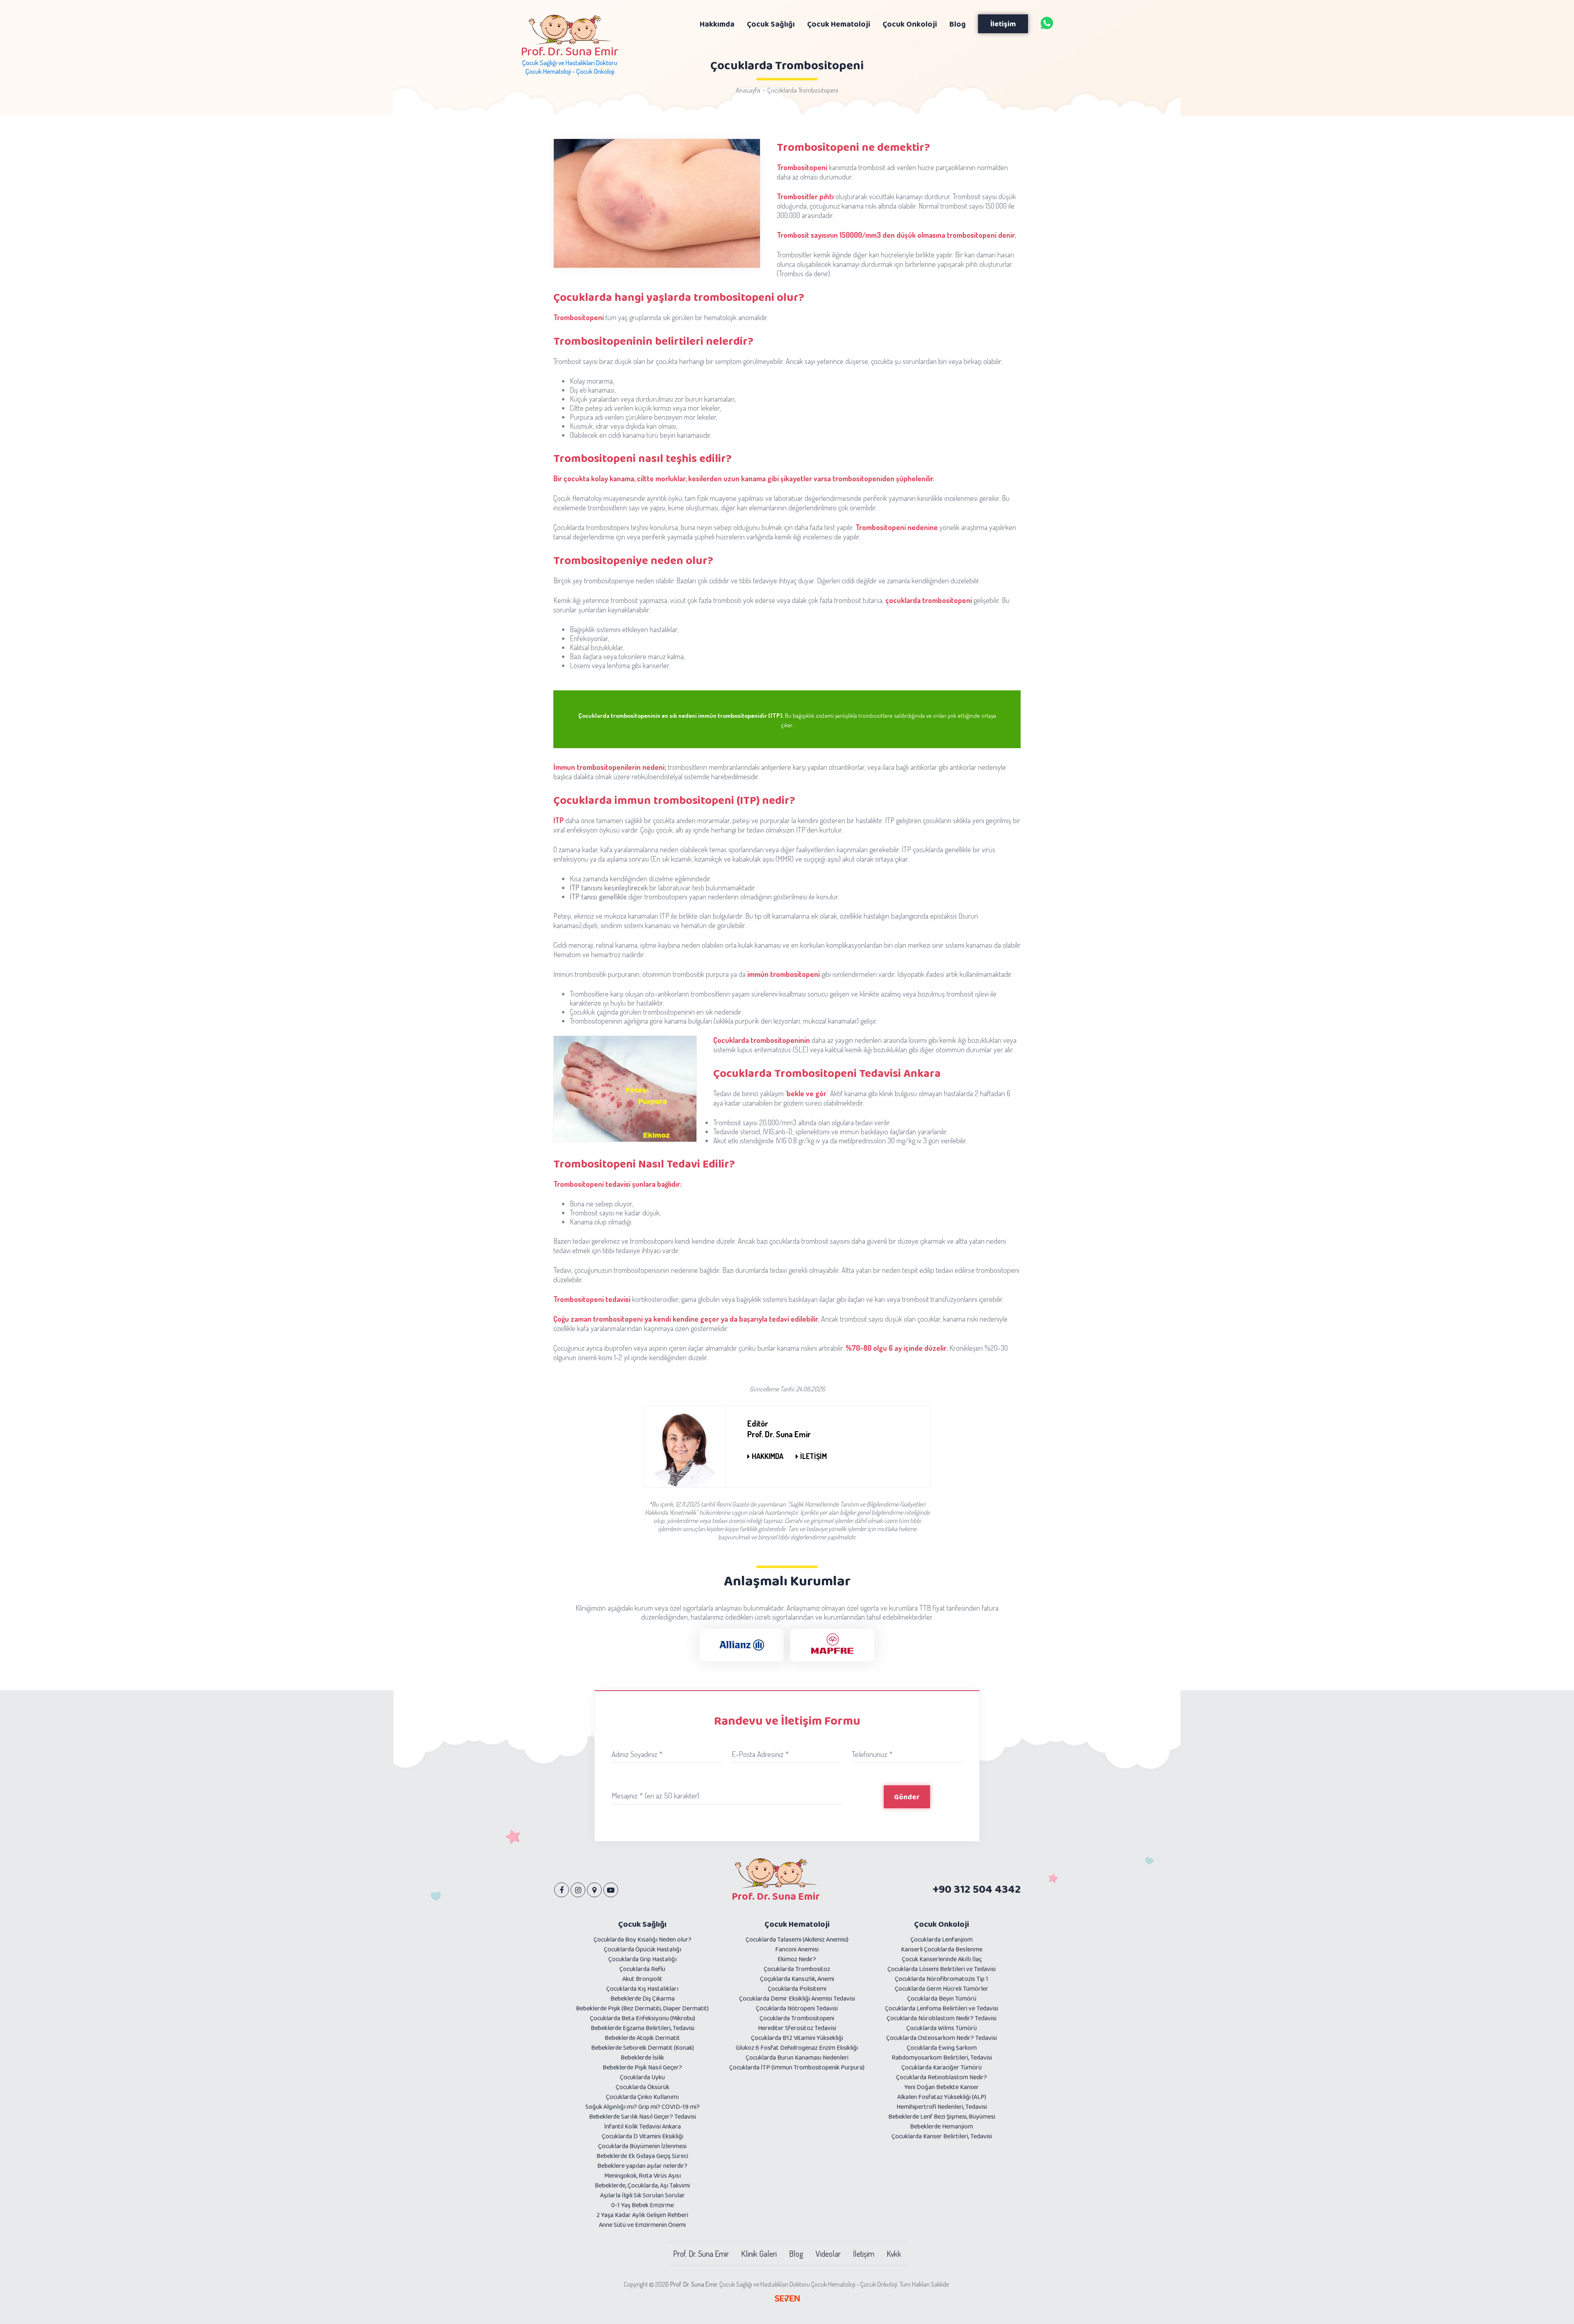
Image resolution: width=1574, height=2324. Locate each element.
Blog (796, 2253)
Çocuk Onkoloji (942, 1924)
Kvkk (894, 2253)
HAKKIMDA (768, 1456)
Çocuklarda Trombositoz (797, 1969)
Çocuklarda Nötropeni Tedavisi (797, 2008)
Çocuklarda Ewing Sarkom (942, 2047)
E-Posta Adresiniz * (760, 1754)
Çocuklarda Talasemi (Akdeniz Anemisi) (797, 1939)
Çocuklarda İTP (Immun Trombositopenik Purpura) (797, 2067)
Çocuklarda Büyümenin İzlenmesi (642, 2146)
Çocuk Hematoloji (797, 1924)
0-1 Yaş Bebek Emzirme (643, 2205)
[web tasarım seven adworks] (787, 2299)
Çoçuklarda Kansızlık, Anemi (797, 1979)
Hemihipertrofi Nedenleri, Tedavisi (942, 2107)
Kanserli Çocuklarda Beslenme (942, 1949)
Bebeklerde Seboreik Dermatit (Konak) (643, 2047)
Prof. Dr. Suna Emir (701, 2253)
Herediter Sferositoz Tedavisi (797, 2028)
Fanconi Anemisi (797, 1949)
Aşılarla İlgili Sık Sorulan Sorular (643, 2195)
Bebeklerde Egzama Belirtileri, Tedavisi (643, 2028)
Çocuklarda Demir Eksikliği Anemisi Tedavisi (797, 1998)
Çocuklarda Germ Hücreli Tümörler (942, 1988)
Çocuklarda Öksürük (643, 2087)
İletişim (1003, 24)
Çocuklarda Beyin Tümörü (942, 1998)
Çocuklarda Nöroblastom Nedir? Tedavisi (942, 2018)
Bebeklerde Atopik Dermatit (642, 2038)
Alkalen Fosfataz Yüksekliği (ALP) (942, 2097)
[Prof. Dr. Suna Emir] (1047, 23)
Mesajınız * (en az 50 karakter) (655, 1795)
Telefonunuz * (872, 1754)
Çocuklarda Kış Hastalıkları (642, 1988)
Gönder (907, 1797)
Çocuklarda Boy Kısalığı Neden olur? (643, 1939)
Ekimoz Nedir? (797, 1959)
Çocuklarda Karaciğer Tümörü (942, 2067)
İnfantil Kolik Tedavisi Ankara (643, 2126)
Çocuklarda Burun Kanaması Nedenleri (797, 2057)
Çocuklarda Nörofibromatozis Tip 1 (942, 1979)
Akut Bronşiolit (642, 1979)
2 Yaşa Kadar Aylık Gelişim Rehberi (642, 2215)
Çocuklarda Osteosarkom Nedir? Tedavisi (942, 2038)
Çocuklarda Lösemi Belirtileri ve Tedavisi (942, 1969)
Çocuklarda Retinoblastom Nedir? (942, 2077)
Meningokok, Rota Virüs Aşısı (643, 2175)
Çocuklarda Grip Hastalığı (643, 1959)
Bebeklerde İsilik (642, 2057)
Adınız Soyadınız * (637, 1754)
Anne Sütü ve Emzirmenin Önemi (642, 2225)
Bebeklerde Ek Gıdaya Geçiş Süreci (642, 2156)
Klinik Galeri (759, 2253)
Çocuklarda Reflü (642, 1969)
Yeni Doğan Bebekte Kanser (942, 2087)
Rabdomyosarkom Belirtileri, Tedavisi (942, 2057)
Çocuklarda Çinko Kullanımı (642, 2097)
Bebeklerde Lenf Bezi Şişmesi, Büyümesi (942, 2116)
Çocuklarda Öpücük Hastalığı (643, 1949)
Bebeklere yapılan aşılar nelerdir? (642, 2166)
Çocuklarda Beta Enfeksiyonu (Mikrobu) (643, 2018)
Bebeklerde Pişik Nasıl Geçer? (642, 2067)
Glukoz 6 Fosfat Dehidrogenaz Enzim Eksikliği (797, 2047)
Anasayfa (748, 90)
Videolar (828, 2253)
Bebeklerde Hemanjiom (942, 2126)
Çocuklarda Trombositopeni (803, 90)
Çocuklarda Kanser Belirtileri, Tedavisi (942, 2136)
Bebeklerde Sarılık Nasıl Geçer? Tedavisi (643, 2116)
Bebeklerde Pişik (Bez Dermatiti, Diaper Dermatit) (642, 2008)
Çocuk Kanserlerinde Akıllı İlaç (942, 1959)
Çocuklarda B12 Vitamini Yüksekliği (797, 2038)
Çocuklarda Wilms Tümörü (942, 2028)
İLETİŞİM (813, 1456)
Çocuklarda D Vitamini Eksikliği (643, 2136)
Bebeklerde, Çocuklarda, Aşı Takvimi (642, 2185)
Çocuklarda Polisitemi (797, 1988)
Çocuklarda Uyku (642, 2077)
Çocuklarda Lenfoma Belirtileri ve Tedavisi (942, 2008)
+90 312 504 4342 (977, 1889)
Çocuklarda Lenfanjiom (942, 1939)
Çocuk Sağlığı (642, 1924)
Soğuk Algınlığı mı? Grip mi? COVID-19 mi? (643, 2107)
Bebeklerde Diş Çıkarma (643, 1998)
